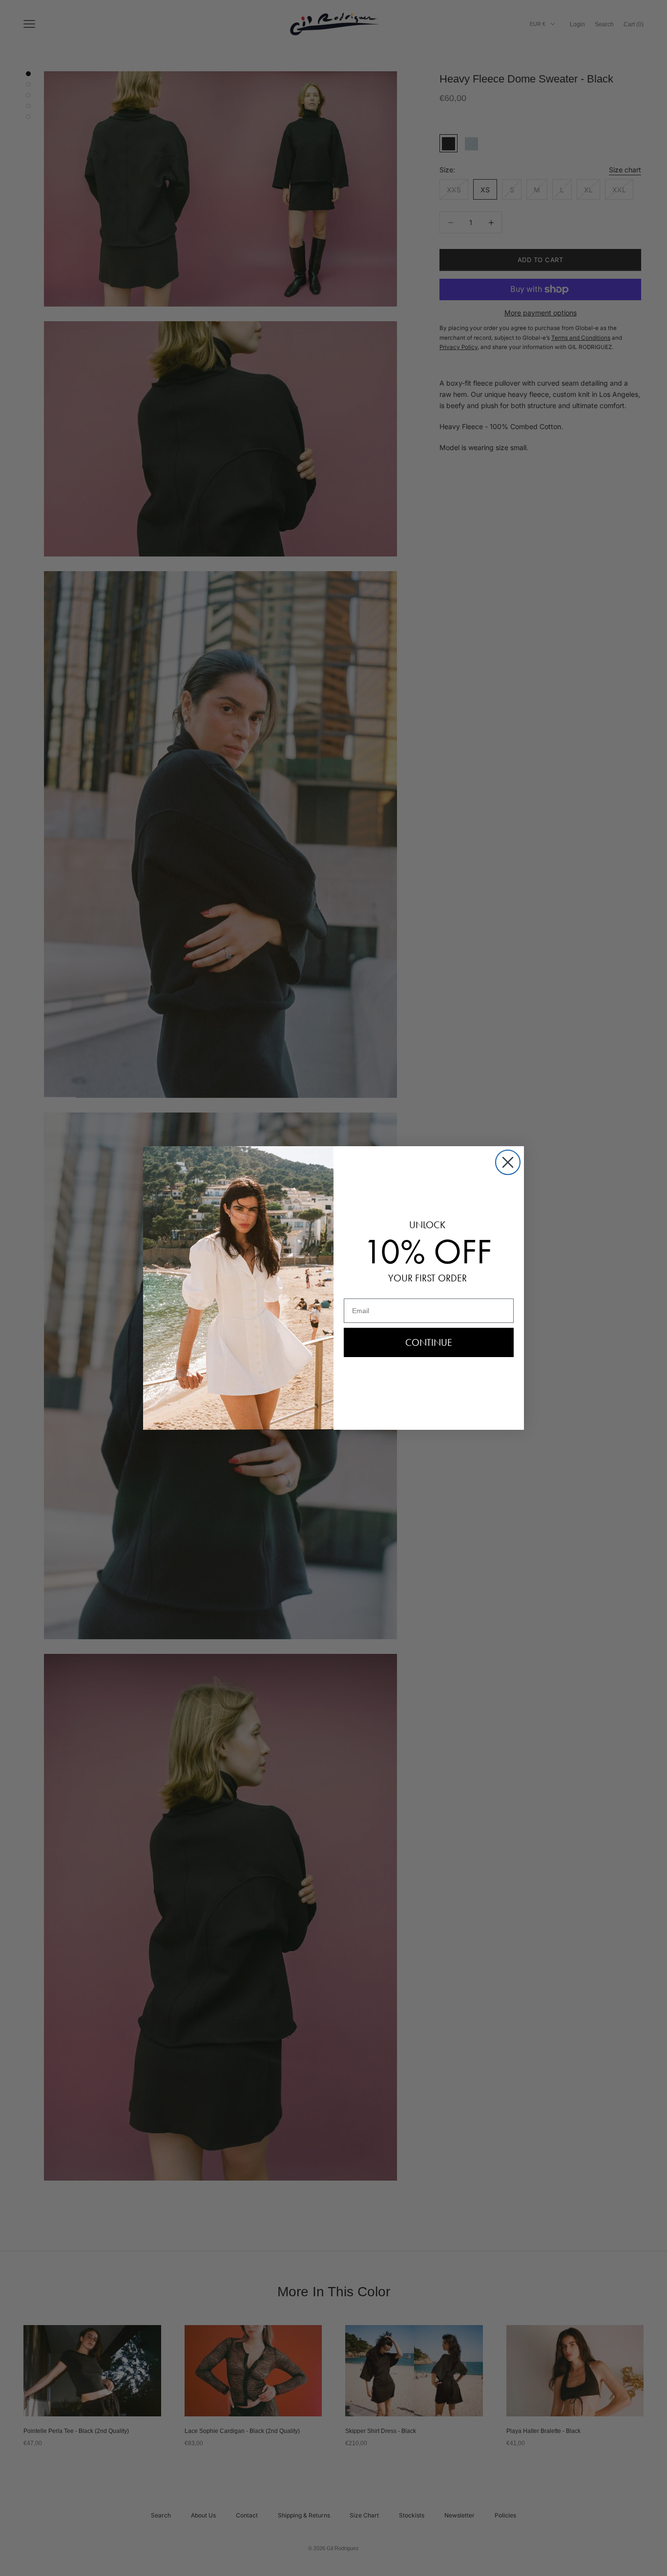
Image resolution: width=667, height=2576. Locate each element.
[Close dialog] (508, 1162)
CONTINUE (429, 1342)
